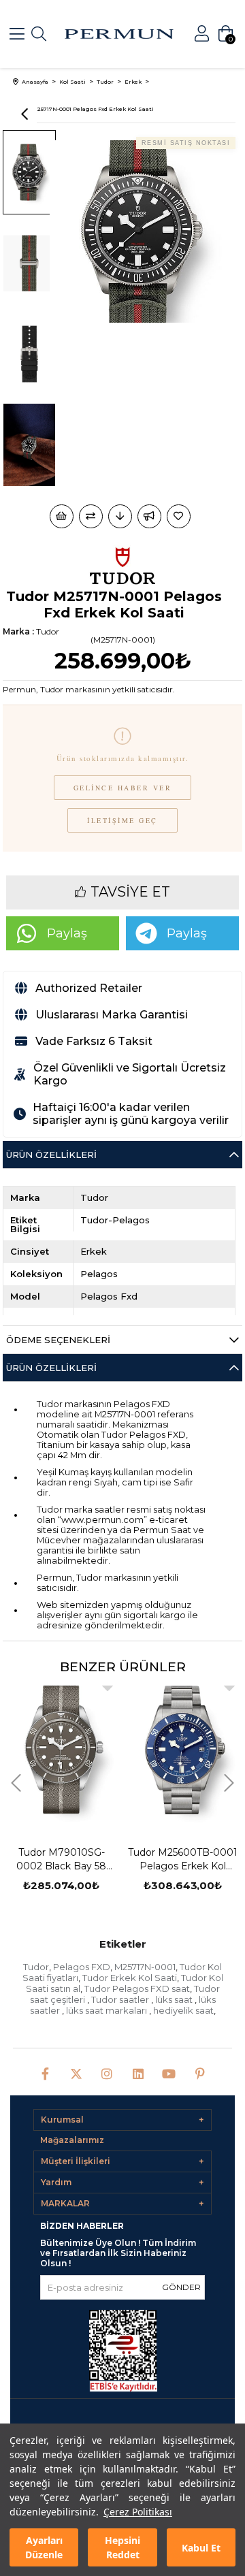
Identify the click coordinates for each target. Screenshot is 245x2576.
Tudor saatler (121, 1999)
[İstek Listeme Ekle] (62, 516)
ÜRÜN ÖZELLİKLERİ (51, 1368)
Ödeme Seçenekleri (58, 1340)
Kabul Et (201, 2548)
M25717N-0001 (145, 1967)
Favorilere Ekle (125, 1686)
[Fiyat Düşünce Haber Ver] (120, 516)
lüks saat (175, 1999)
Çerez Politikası (138, 2512)
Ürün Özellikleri (51, 1155)
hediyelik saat (183, 2010)
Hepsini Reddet (122, 2547)
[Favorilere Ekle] (180, 516)
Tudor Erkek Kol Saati (130, 1978)
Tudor (36, 1967)
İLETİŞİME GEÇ (122, 820)
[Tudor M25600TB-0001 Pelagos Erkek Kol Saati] (79, 1750)
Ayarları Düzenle (44, 2547)
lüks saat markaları (108, 2010)
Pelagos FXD (82, 1967)
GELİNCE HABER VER (123, 788)
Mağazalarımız (72, 2140)
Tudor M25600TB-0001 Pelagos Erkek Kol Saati (79, 1859)
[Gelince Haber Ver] (149, 516)
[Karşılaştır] (91, 516)
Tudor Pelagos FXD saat (137, 1989)
